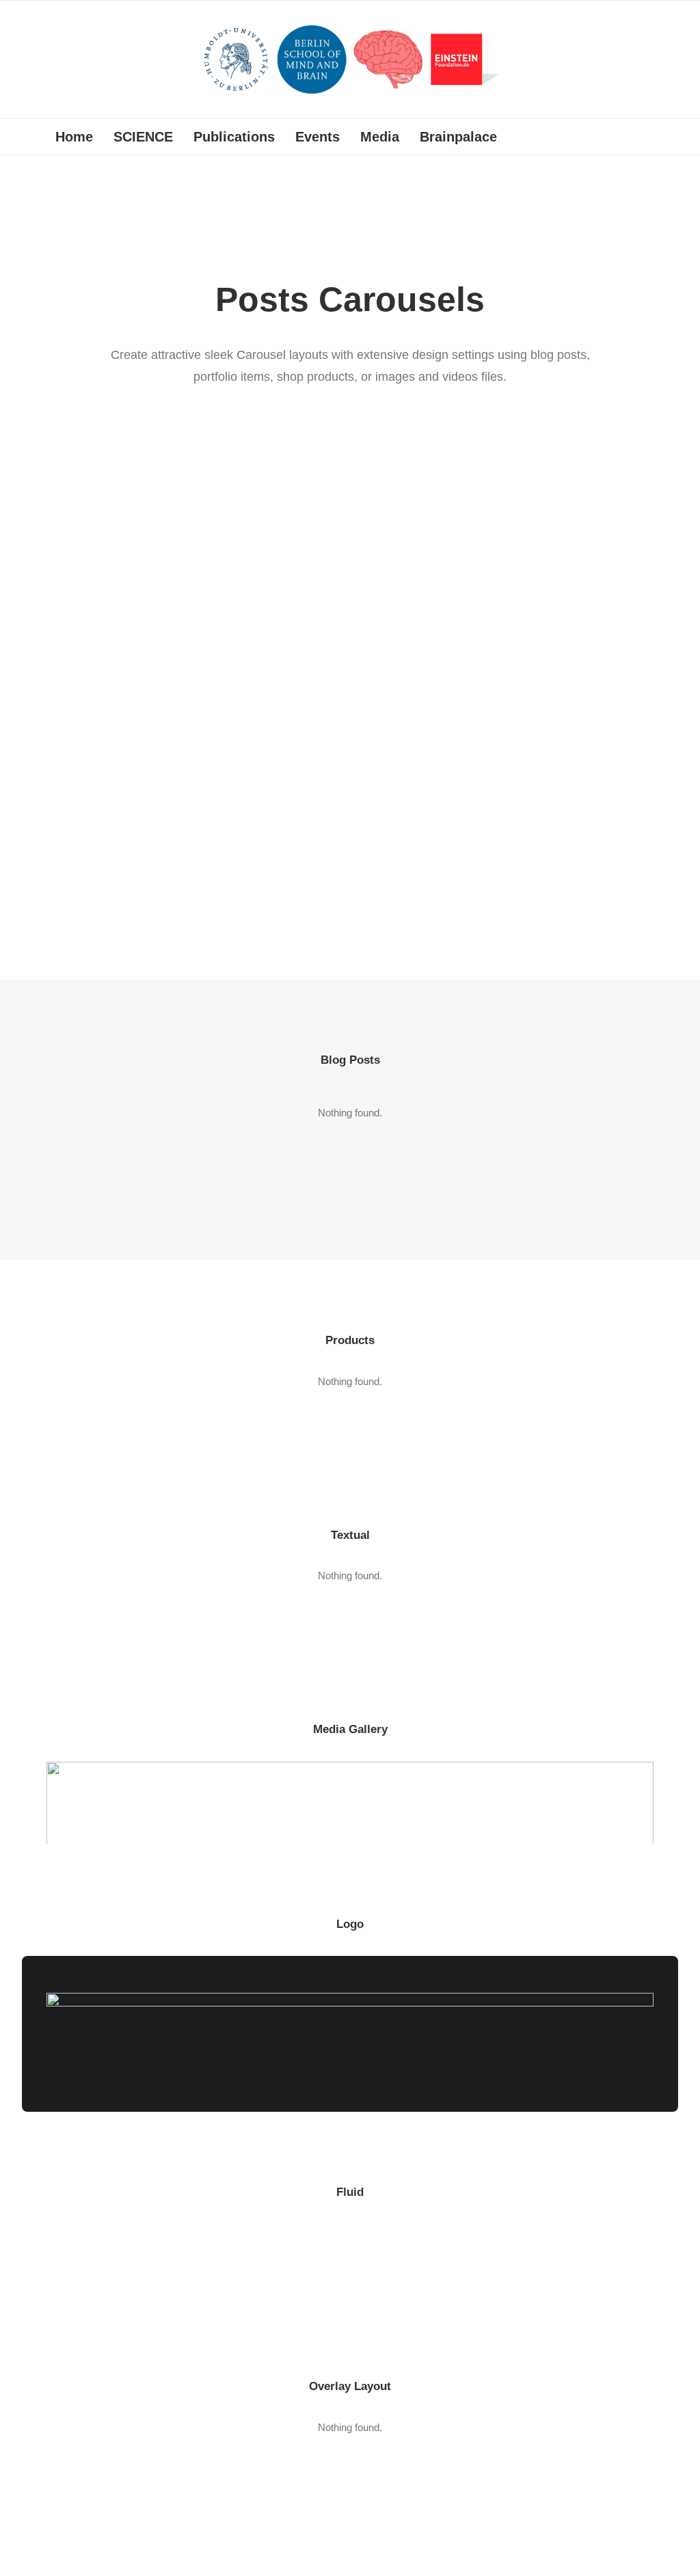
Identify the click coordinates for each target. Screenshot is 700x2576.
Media (380, 137)
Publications (234, 137)
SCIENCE (143, 137)
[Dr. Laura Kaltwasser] (350, 59)
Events (318, 137)
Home (74, 137)
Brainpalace (458, 137)
